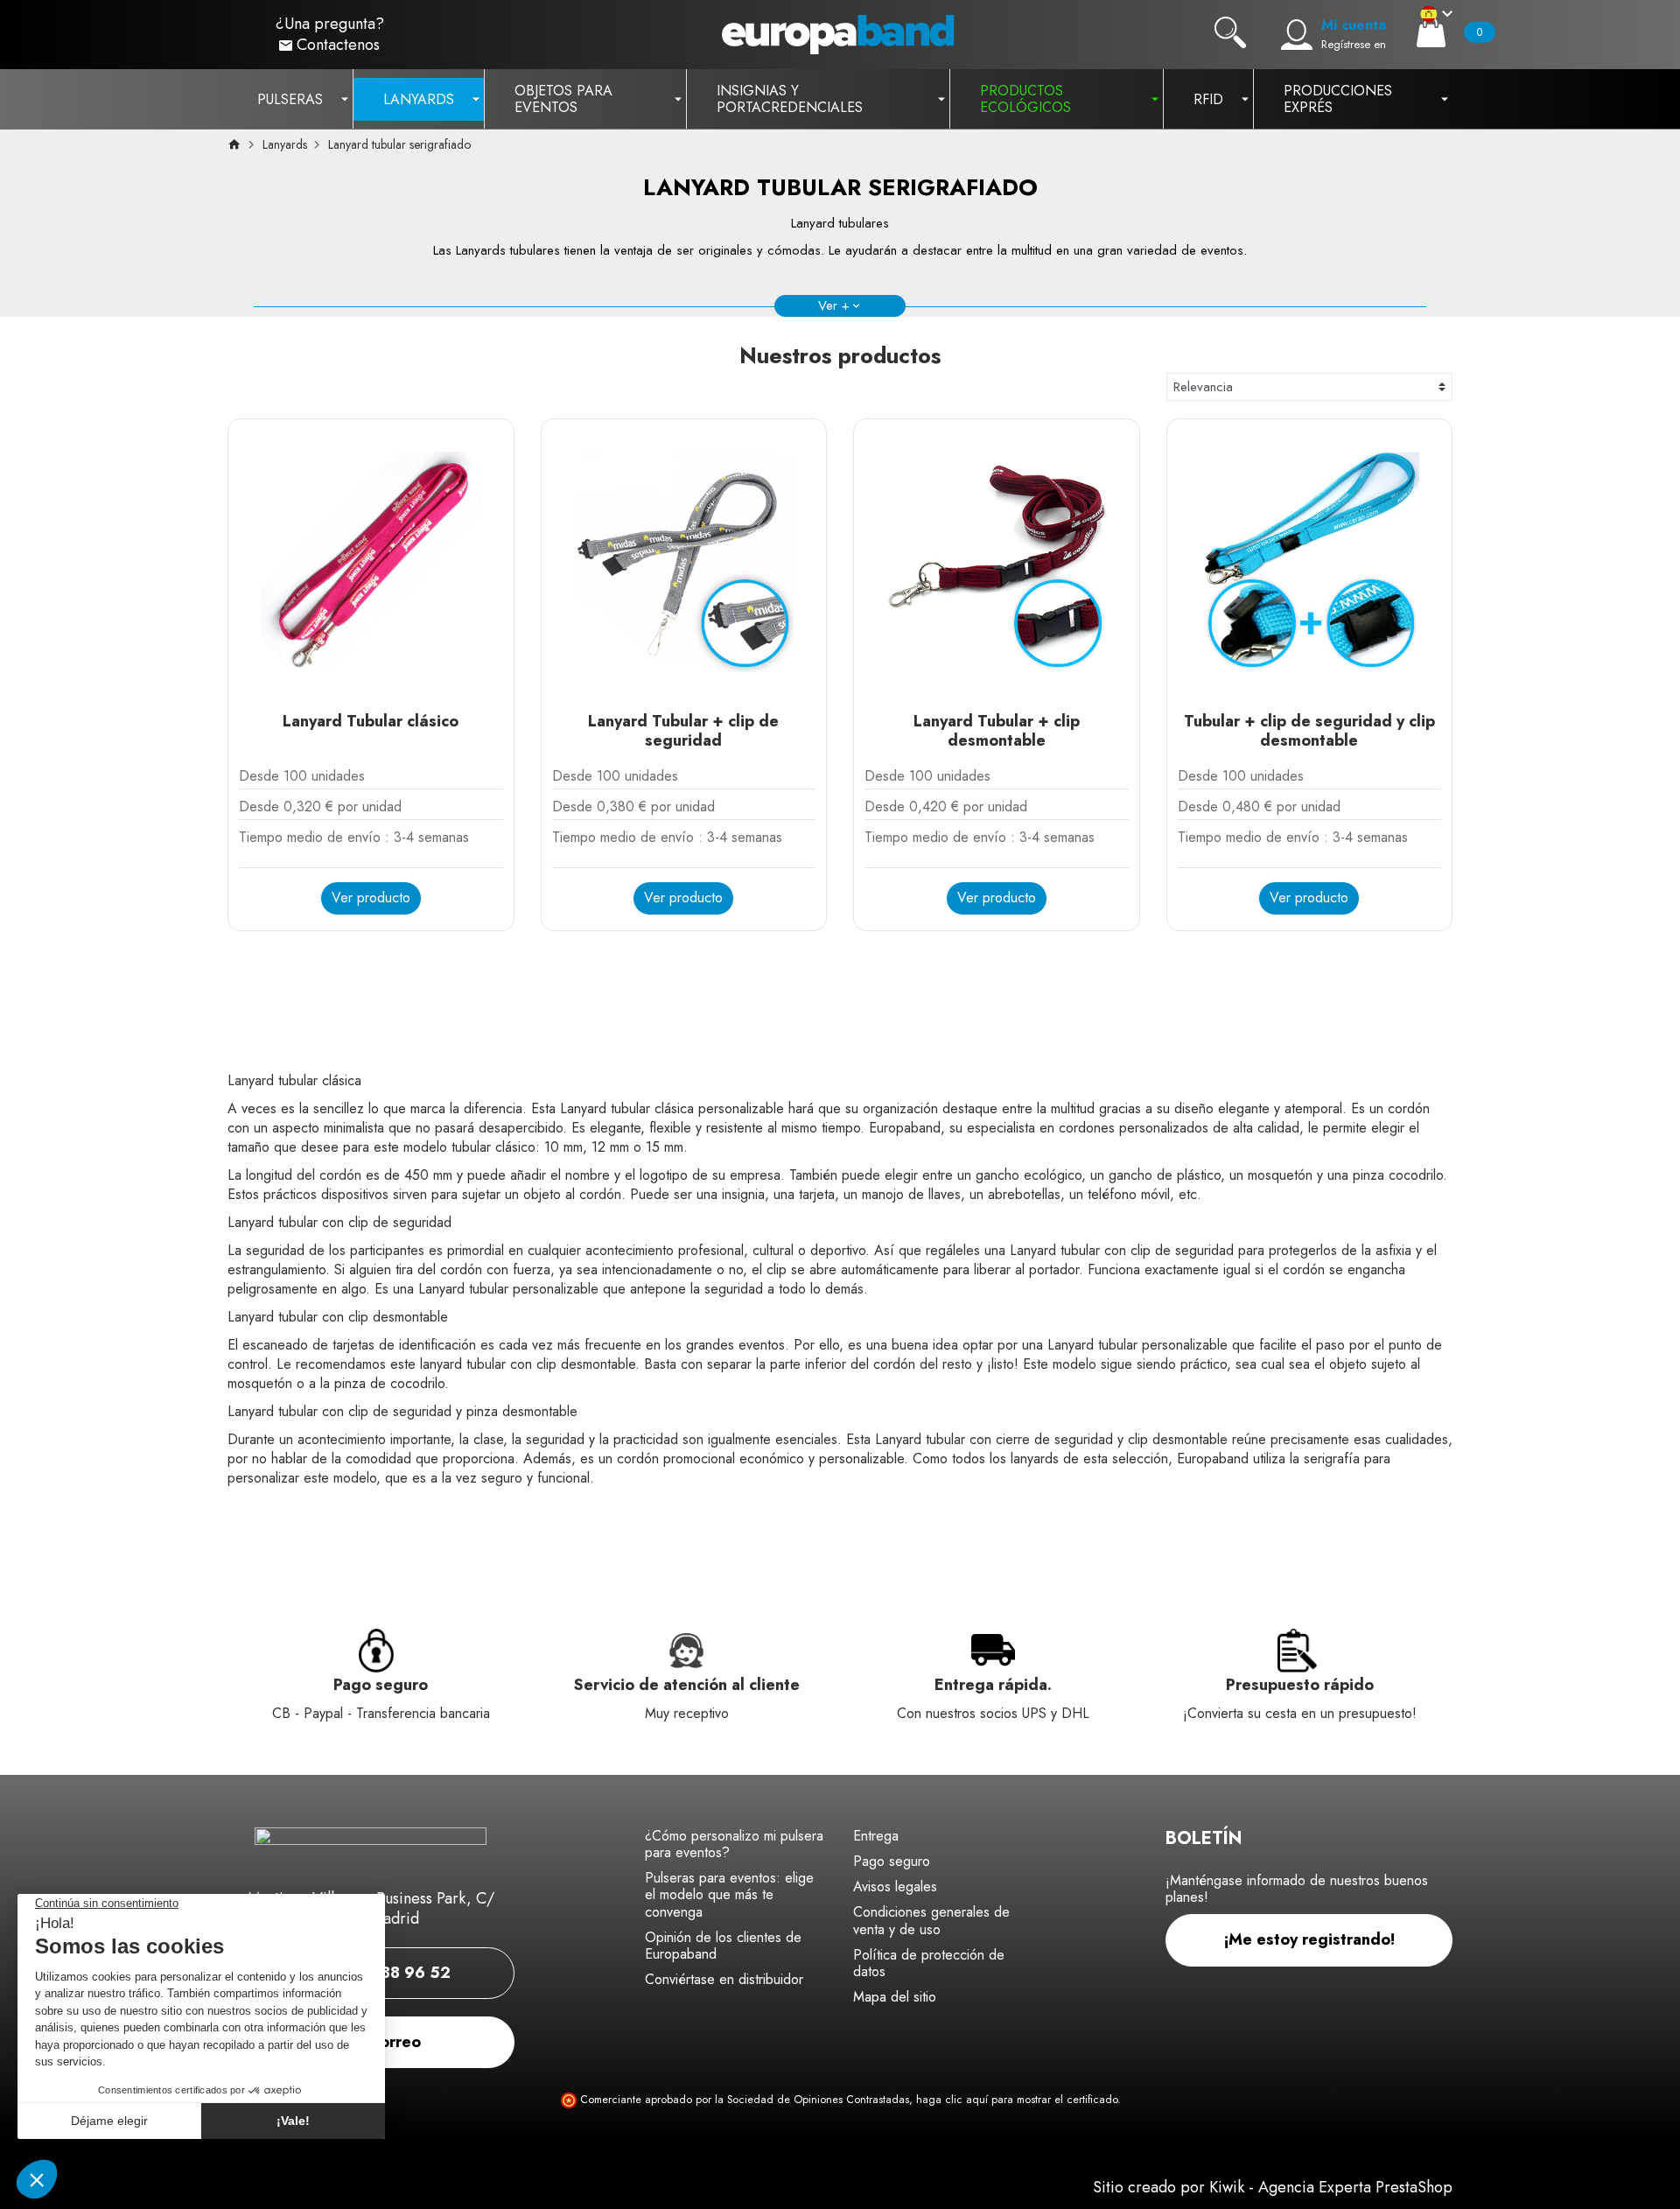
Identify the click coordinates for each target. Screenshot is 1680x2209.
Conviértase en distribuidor (724, 1979)
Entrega (876, 1836)
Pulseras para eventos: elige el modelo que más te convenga (729, 1894)
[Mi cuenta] (1297, 35)
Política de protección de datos (929, 1963)
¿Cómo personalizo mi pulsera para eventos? (734, 1844)
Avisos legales (895, 1886)
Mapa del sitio (895, 1997)
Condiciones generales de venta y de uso (931, 1920)
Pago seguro (892, 1861)
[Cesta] (1431, 32)
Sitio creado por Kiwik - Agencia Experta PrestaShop (1273, 2187)
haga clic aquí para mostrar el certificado (1017, 2100)
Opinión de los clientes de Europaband (723, 1946)
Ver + (834, 305)
